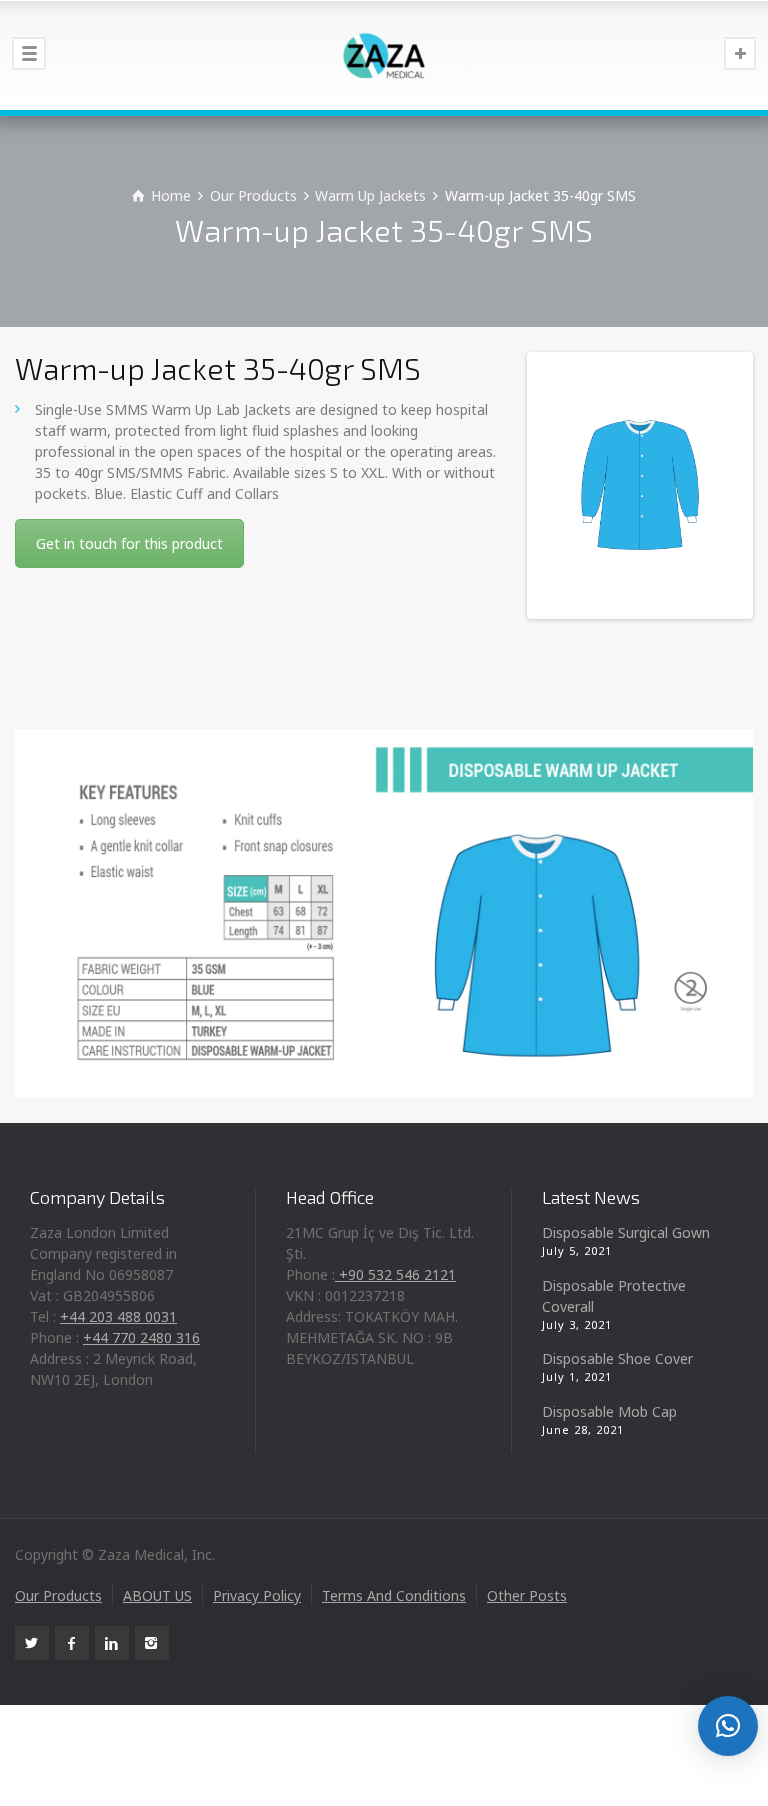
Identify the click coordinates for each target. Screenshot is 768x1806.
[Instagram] (152, 1643)
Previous (561, 486)
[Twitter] (32, 1643)
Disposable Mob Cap (609, 1411)
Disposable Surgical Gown (626, 1232)
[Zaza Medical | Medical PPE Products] (384, 55)
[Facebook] (72, 1643)
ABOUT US (157, 1595)
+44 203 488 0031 (118, 1316)
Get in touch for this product (129, 543)
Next (719, 486)
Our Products (58, 1595)
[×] (728, 1726)
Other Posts (527, 1595)
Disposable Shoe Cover (617, 1358)
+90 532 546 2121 (395, 1274)
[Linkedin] (112, 1643)
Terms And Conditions (394, 1595)
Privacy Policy (257, 1595)
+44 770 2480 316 (141, 1337)
